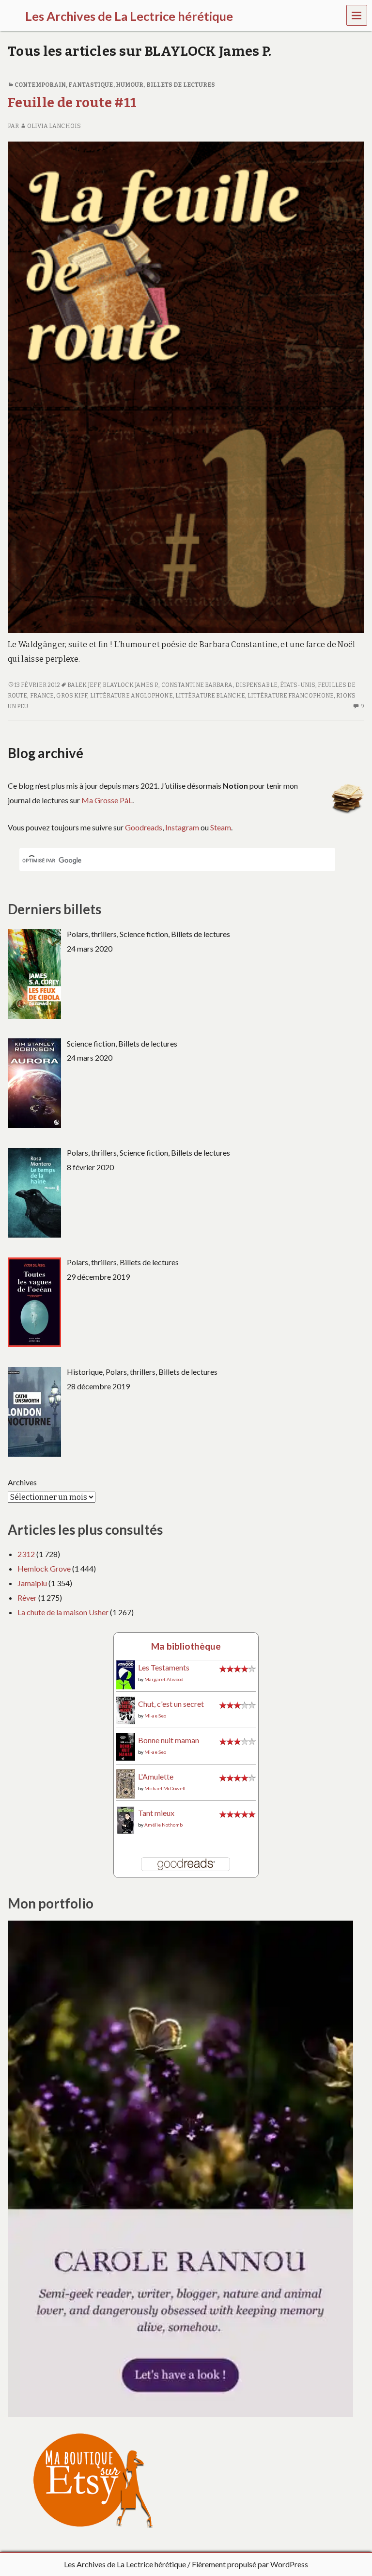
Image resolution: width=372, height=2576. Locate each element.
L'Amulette (156, 1776)
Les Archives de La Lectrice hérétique (125, 2564)
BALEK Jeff (84, 685)
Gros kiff (72, 696)
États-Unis (298, 685)
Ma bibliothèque (186, 1646)
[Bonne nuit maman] (126, 1746)
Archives (22, 1482)
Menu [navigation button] (357, 15)
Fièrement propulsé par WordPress (250, 2564)
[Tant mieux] (126, 1819)
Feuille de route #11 (72, 103)
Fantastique (91, 85)
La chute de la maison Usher (63, 1612)
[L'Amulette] (126, 1783)
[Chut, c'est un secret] (126, 1709)
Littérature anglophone (132, 696)
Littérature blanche (210, 696)
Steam (221, 827)
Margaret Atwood (164, 1679)
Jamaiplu (32, 1583)
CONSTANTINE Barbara (197, 685)
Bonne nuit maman (169, 1740)
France (42, 696)
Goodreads (144, 827)
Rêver (27, 1598)
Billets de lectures (181, 85)
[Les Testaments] (126, 1674)
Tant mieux (156, 1813)
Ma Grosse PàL (107, 800)
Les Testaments (164, 1667)
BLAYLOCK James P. (131, 685)
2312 (26, 1554)
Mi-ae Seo (155, 1716)
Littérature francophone (291, 696)
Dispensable (256, 685)
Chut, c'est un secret (171, 1704)
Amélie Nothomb (163, 1825)
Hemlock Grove (44, 1568)
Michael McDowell (165, 1788)
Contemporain (40, 85)
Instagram (182, 827)
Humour (130, 85)
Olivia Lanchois (54, 126)
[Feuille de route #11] (186, 387)
